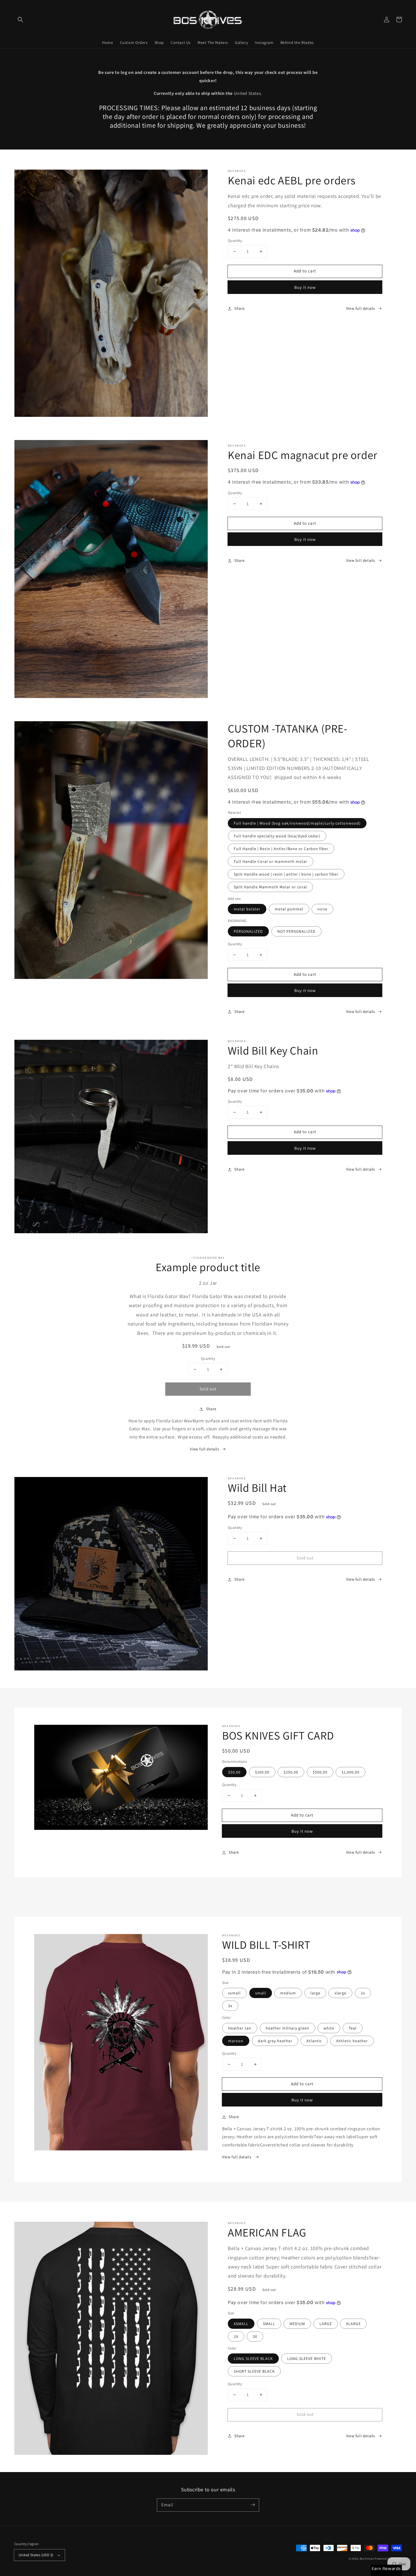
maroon (236, 2041)
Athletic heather (352, 2041)
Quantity (235, 241)
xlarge (340, 1993)
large (315, 1993)
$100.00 (262, 1772)
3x (230, 2006)
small (261, 1993)
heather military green (288, 2028)
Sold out (208, 1389)
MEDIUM (297, 2324)
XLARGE (353, 2324)
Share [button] (240, 308)
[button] (20, 20)
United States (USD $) (36, 2555)
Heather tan (240, 2028)
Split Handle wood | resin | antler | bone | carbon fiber (286, 874)
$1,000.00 (350, 1772)
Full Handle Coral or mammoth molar (271, 861)
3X (255, 2336)
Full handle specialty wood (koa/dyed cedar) (277, 836)
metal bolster (247, 909)
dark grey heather (275, 2041)
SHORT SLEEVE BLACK (254, 2371)
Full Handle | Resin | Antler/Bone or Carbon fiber (281, 849)
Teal (353, 2028)
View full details (361, 308)
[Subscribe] (253, 2505)
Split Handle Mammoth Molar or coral (270, 887)
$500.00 (320, 1772)
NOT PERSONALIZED (296, 931)
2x (363, 1993)
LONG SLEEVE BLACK (253, 2359)
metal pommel (289, 909)
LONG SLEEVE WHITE (307, 2359)
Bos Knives (367, 2559)
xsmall (234, 1993)
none (322, 909)
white (329, 2028)
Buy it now (305, 287)
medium (288, 1993)
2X (236, 2336)
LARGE (326, 2324)
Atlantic (314, 2041)
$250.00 (291, 1772)
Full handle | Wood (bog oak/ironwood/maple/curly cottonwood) (297, 823)
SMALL (269, 2324)
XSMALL (241, 2324)
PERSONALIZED (248, 931)
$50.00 (234, 1772)
